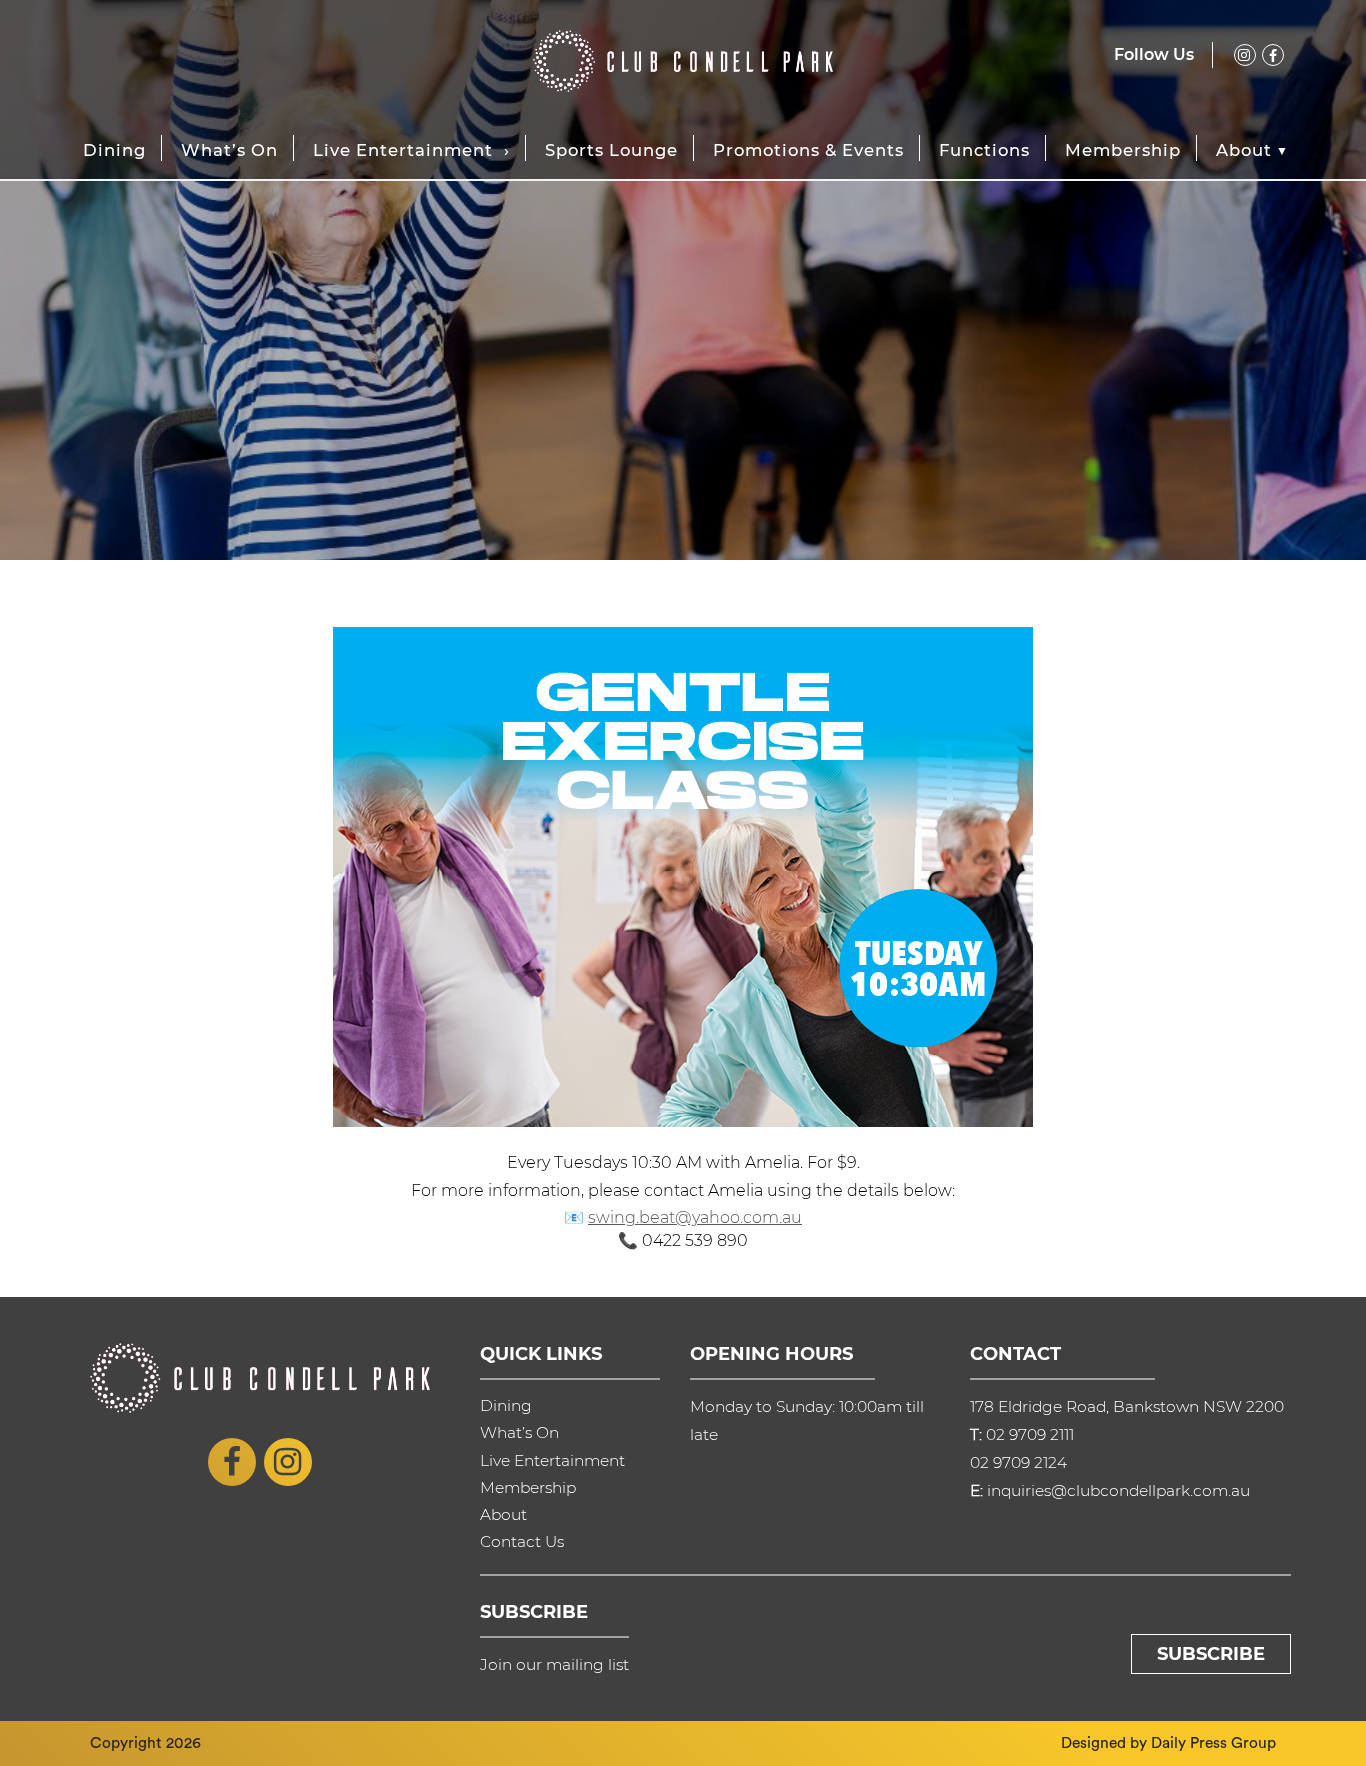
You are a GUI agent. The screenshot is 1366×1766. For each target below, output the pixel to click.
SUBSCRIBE (1211, 1654)
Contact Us (522, 1541)
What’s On (229, 150)
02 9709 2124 (1018, 1462)
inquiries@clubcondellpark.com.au (1118, 1490)
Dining (114, 150)
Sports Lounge (611, 150)
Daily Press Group (1213, 1743)
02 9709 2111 (1030, 1434)
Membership (1123, 150)
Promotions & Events (808, 150)
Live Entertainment (403, 150)
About (1244, 150)
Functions (984, 150)
